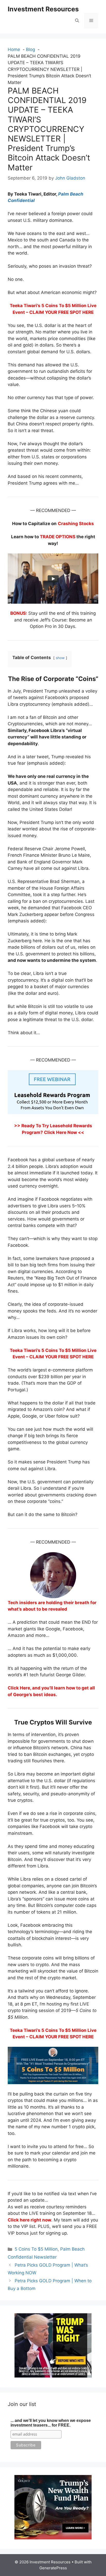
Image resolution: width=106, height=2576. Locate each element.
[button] (77, 21)
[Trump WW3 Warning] (53, 2376)
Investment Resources (43, 9)
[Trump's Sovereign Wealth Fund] (53, 2538)
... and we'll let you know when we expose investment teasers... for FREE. (51, 2423)
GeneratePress (53, 2568)
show (60, 658)
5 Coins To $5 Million (36, 2249)
